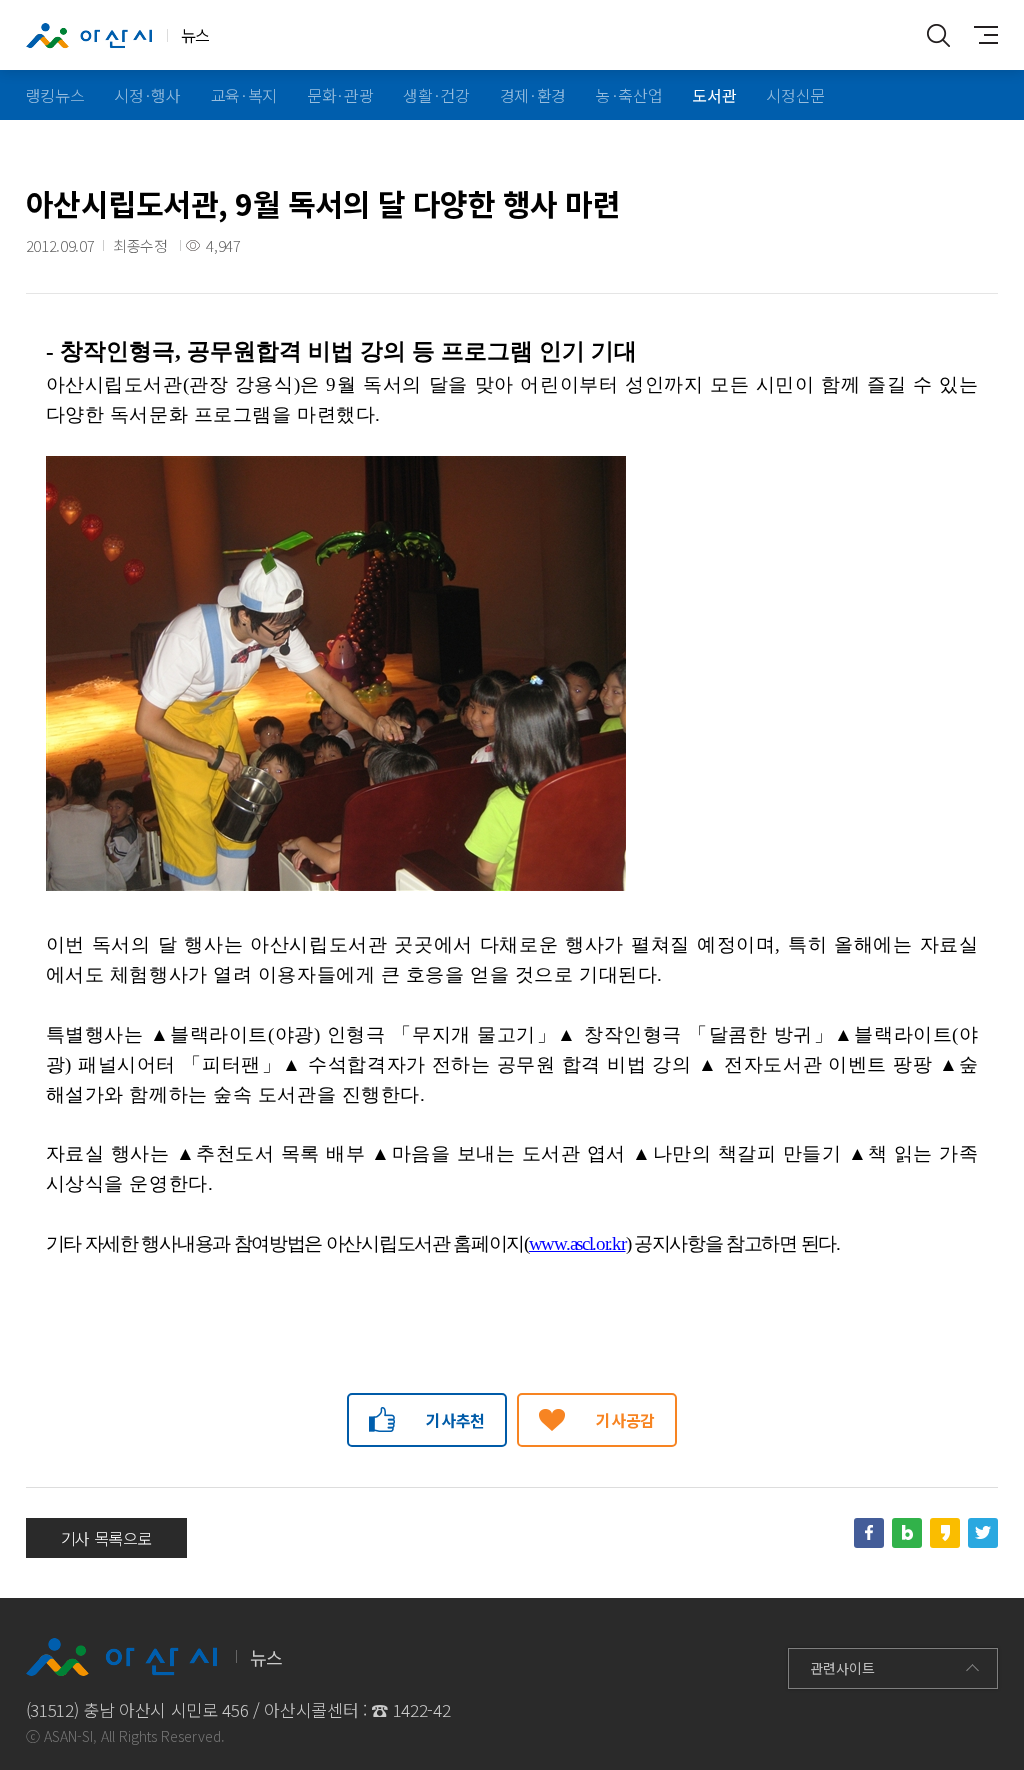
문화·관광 (340, 95)
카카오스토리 (945, 1533)
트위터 (983, 1533)
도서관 (714, 95)
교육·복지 (244, 95)
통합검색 (938, 35)
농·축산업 (629, 95)
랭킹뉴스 (55, 95)
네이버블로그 (907, 1533)
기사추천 (455, 1420)
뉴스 (195, 35)
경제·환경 (533, 95)
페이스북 (869, 1533)
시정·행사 (147, 95)
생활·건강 (436, 95)
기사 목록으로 (107, 1538)
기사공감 (625, 1420)
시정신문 (795, 95)
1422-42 (422, 1709)
